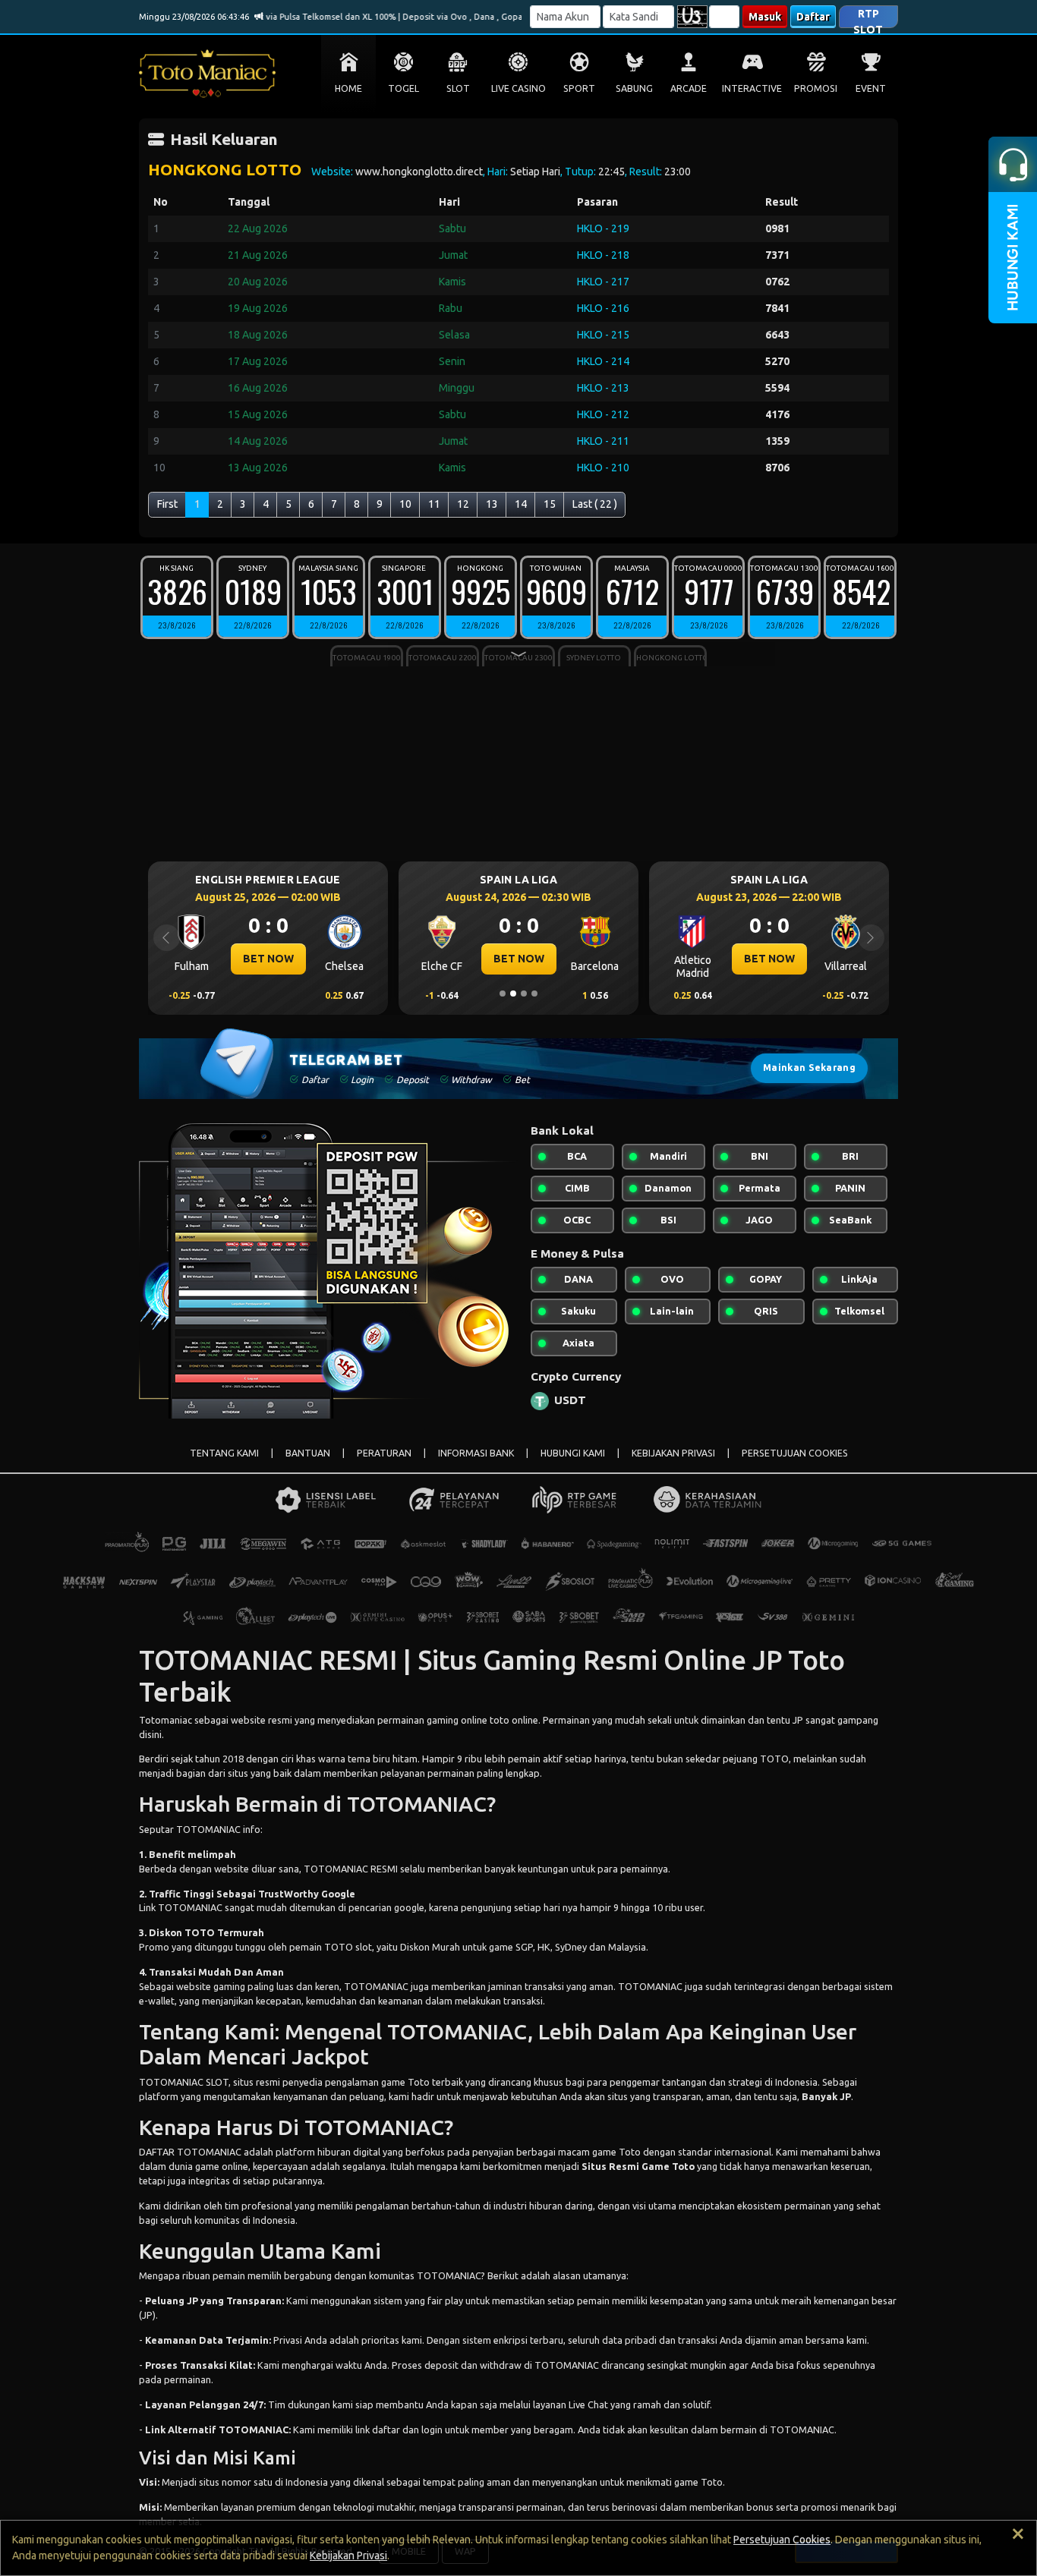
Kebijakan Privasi (348, 2556)
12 (463, 504)
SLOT (458, 88)
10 (405, 504)
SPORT (579, 88)
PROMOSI (816, 88)
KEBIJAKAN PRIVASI (673, 1453)
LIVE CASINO (518, 88)
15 (550, 504)
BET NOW (268, 959)
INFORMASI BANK (476, 1453)
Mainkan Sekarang (809, 1068)
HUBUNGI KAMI (573, 1453)
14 (521, 504)
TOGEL (403, 88)
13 (492, 504)
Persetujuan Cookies (782, 2540)
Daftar (813, 17)
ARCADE (689, 88)
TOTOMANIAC (802, 2430)
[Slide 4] (534, 994)
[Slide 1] (503, 994)
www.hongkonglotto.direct (419, 172)
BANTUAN (308, 1453)
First (167, 504)
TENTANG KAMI (224, 1453)
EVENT (871, 88)
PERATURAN (384, 1453)
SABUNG (634, 88)
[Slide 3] (524, 994)
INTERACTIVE (752, 88)
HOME (348, 88)
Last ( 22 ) (595, 504)
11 (434, 504)
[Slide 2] (513, 994)
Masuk (765, 17)
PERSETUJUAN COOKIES (795, 1453)
